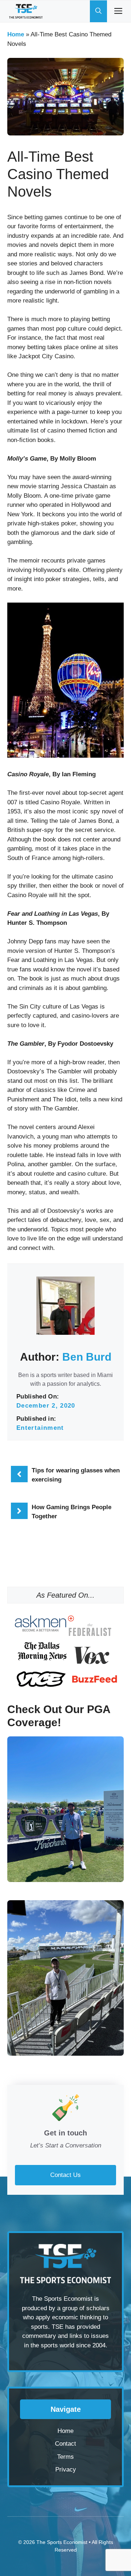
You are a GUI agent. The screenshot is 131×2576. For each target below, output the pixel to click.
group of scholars (86, 2308)
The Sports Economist (62, 2542)
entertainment (40, 1428)
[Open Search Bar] (98, 11)
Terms (65, 2457)
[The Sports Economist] (26, 11)
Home (16, 34)
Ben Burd (87, 1357)
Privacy (66, 2470)
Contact (65, 2444)
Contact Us (65, 2175)
